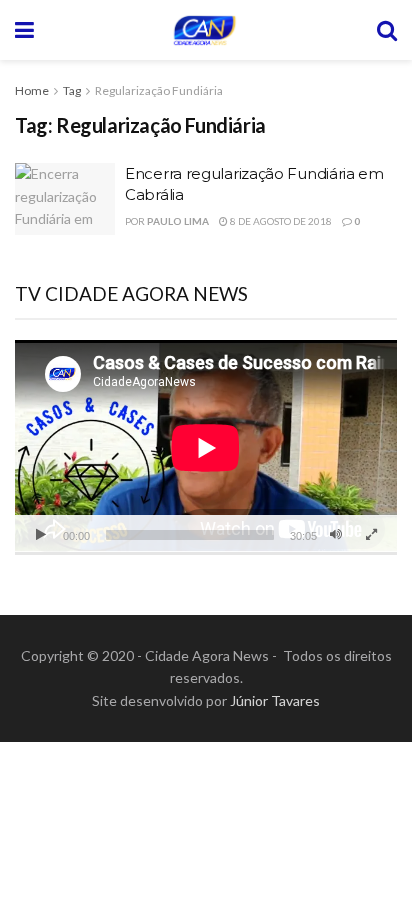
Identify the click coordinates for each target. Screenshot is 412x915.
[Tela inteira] (371, 535)
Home (32, 90)
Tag (72, 90)
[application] (206, 447)
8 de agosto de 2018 (280, 221)
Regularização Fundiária (159, 90)
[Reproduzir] (41, 535)
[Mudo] (336, 535)
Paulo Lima (178, 221)
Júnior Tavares (275, 700)
